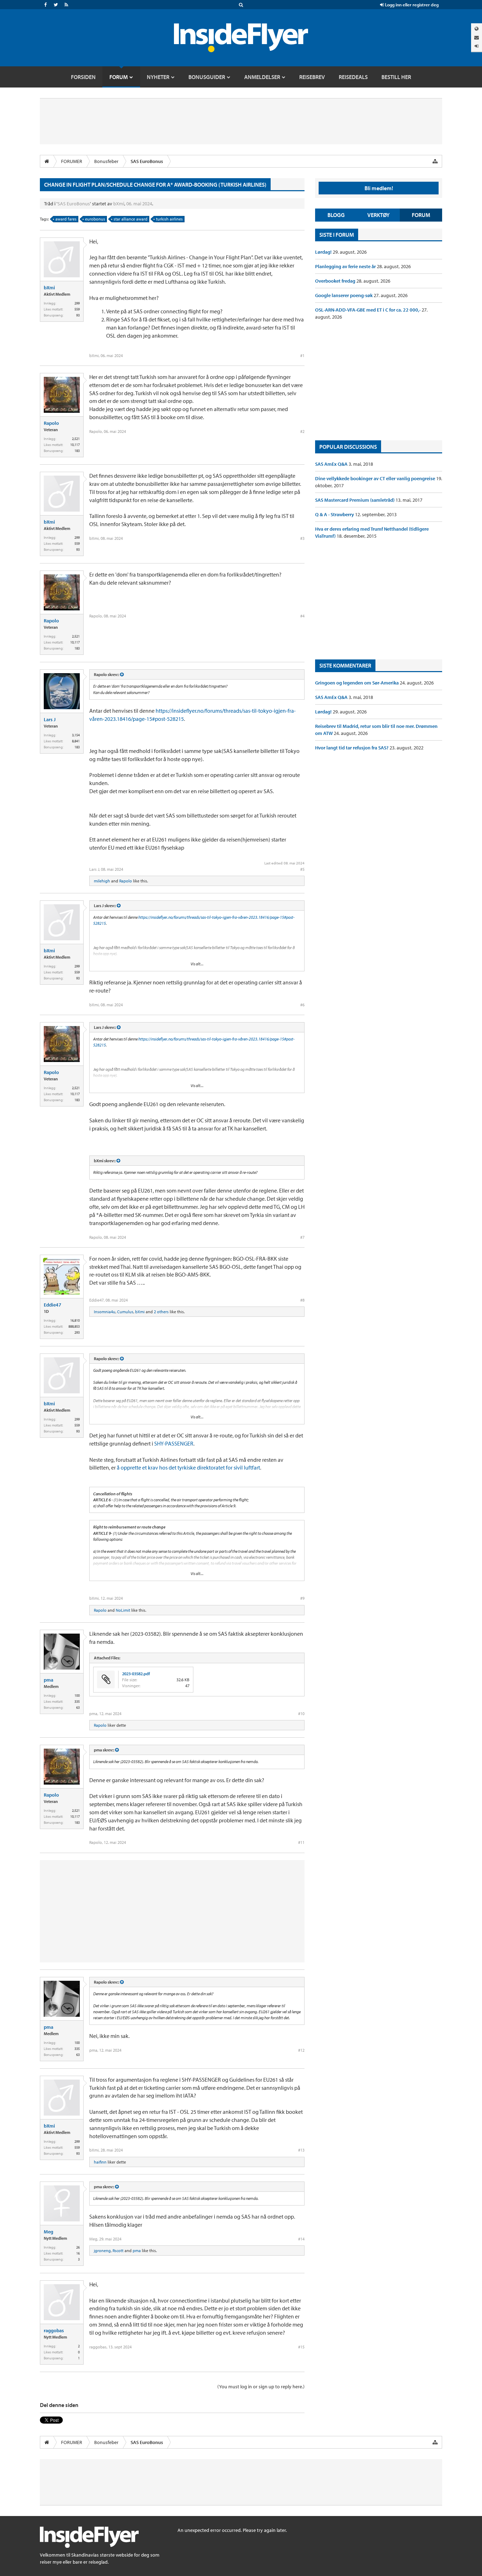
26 (78, 2247)
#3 (302, 538)
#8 (302, 1300)
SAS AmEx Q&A (332, 464)
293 (77, 1332)
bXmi (119, 204)
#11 (301, 1842)
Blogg (336, 215)
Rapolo (51, 423)
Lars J (50, 719)
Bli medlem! (379, 188)
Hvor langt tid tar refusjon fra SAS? (352, 748)
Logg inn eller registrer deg (411, 5)
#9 (302, 1598)
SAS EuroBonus (74, 204)
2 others (161, 1312)
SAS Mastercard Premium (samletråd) (355, 500)
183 (77, 451)
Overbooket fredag (336, 281)
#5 (302, 869)
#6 (302, 1005)
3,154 (76, 735)
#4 (302, 616)
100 (77, 1696)
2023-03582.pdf (136, 1674)
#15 (301, 2347)
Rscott (118, 2251)
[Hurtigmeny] (435, 161)
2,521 (76, 439)
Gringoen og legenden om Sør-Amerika (357, 683)
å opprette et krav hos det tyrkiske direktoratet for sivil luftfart (188, 1467)
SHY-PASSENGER (174, 1443)
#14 (301, 2239)
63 (78, 1708)
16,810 (75, 1320)
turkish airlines (169, 219)
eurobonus (95, 219)
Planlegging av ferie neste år (346, 266)
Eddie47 (53, 1305)
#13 (301, 2150)
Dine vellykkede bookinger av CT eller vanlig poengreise (376, 478)
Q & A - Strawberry (335, 514)
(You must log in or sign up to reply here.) (261, 2387)
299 (77, 303)
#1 (302, 355)
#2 (302, 431)
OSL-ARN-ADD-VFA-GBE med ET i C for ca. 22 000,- (368, 310)
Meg (49, 2232)
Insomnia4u (105, 1312)
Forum (421, 215)
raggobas (54, 2330)
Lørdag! (324, 252)
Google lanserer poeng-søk (344, 295)
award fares (66, 219)
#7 (302, 1237)
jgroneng (102, 2251)
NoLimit (123, 1610)
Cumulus (125, 1312)
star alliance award (131, 219)
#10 (301, 1714)
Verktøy (378, 215)
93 (78, 315)
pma (49, 1680)
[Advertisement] (379, 380)
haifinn (100, 2162)
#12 (301, 2050)
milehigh (102, 881)
